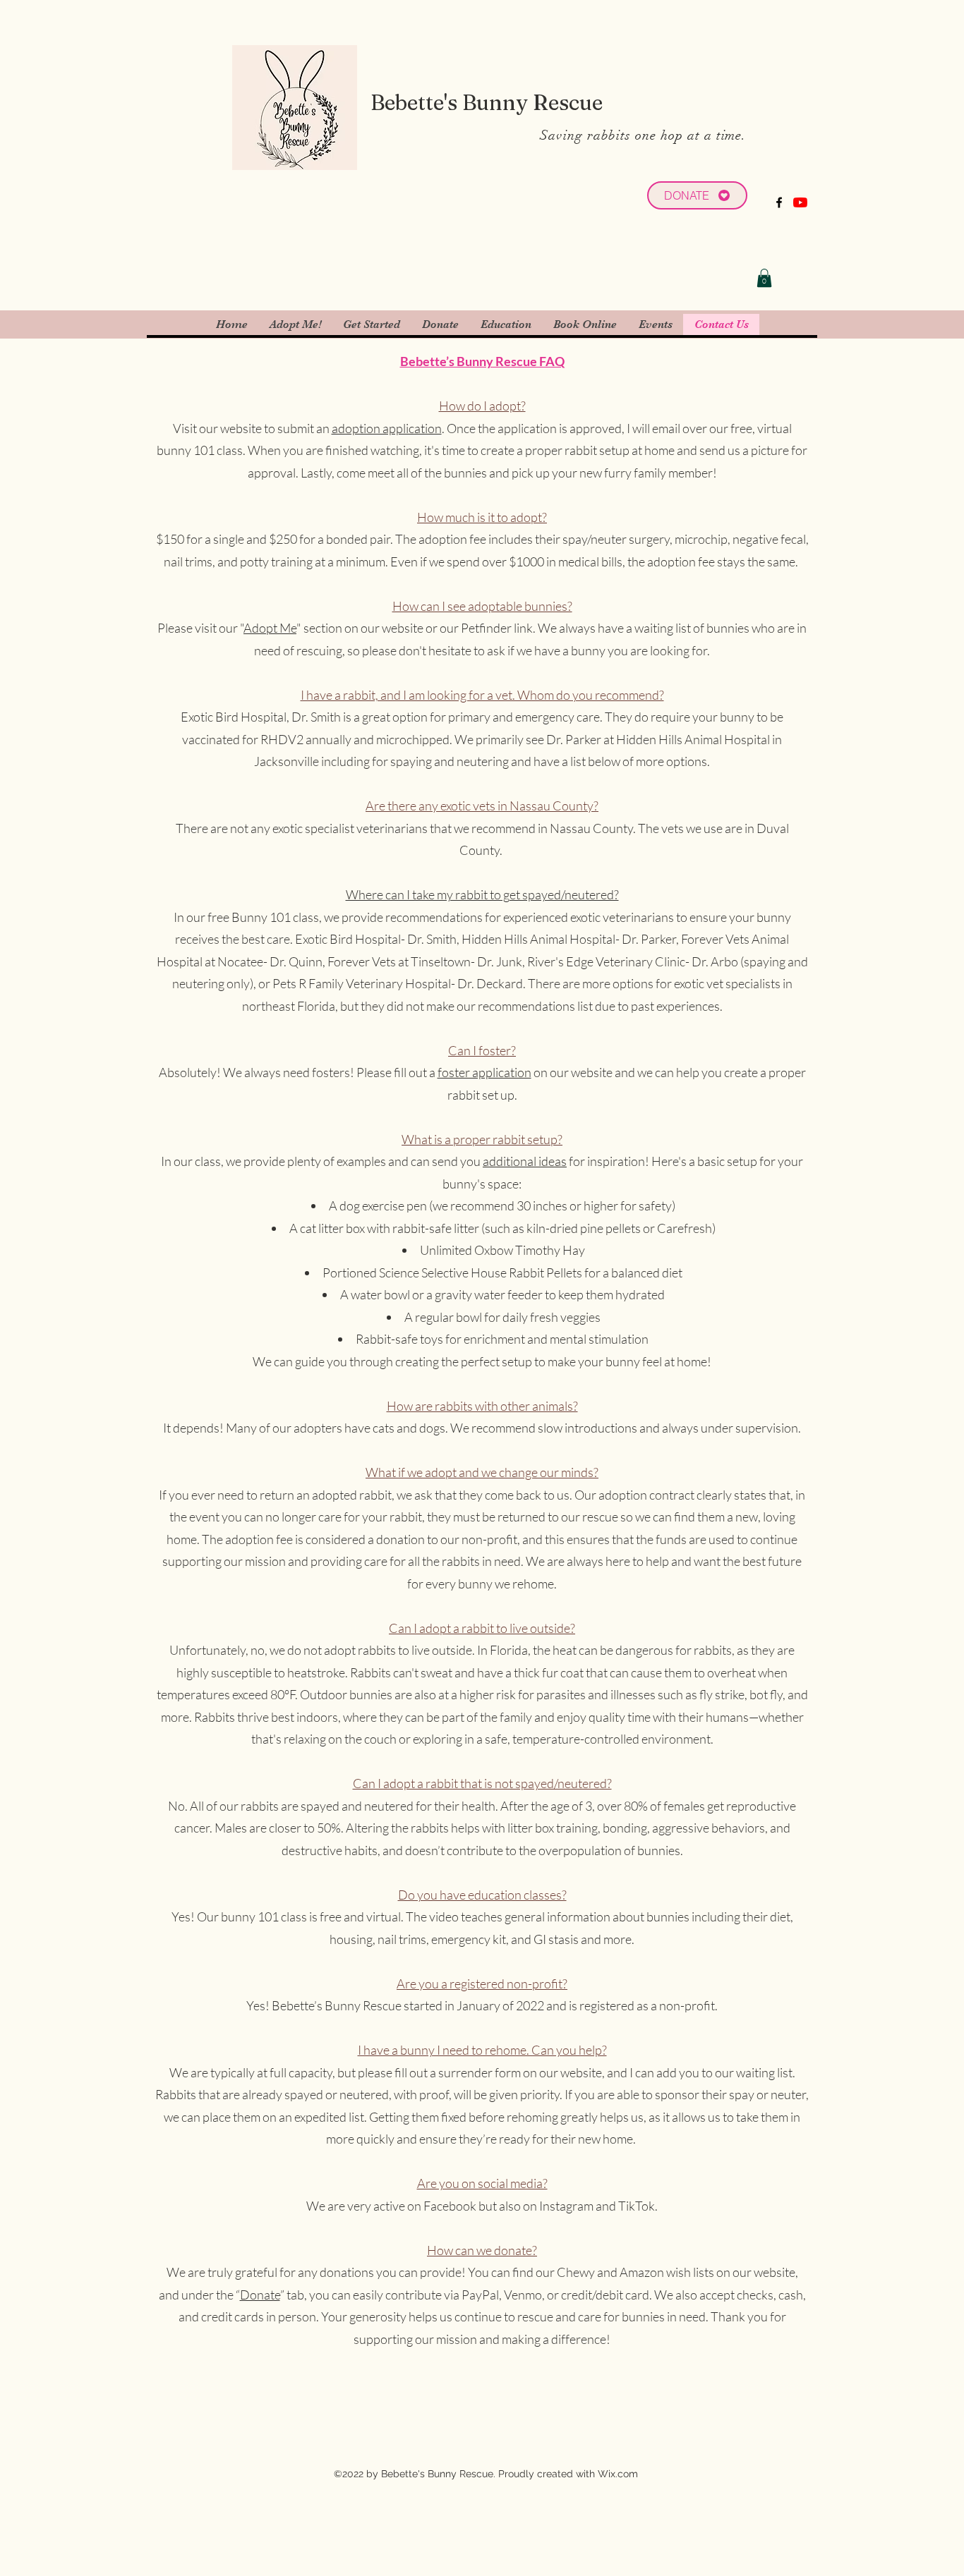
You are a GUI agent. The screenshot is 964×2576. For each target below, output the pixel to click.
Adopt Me (270, 628)
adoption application (387, 428)
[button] (764, 278)
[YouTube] (800, 202)
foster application (484, 1072)
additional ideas (525, 1161)
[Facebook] (779, 202)
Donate (260, 2295)
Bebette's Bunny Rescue (487, 103)
